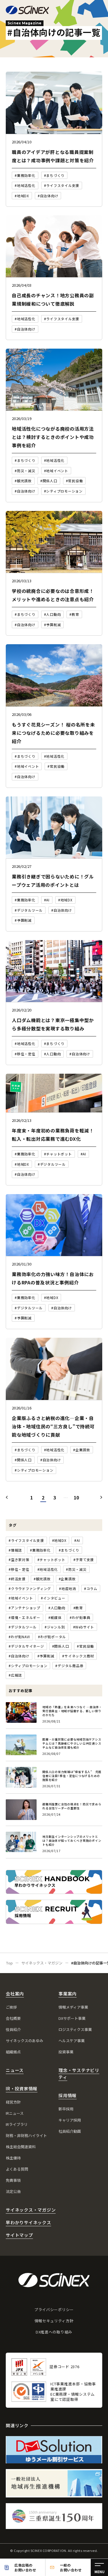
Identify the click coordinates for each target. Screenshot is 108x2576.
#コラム (91, 1588)
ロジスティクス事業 (75, 2029)
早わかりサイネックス (29, 2222)
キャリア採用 (70, 2120)
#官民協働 (85, 1646)
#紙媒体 (55, 1617)
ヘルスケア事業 (72, 2041)
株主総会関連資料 (21, 2147)
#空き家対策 (19, 1560)
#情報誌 (15, 1550)
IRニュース (15, 2113)
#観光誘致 (42, 1579)
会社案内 (15, 1994)
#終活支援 (17, 1579)
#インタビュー (53, 1598)
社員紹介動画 (70, 2131)
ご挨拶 (11, 2007)
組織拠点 (13, 2052)
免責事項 (13, 2180)
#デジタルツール (23, 1627)
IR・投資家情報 (22, 2088)
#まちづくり (69, 1550)
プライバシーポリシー (54, 2310)
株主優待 (13, 2158)
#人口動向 (57, 1608)
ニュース (15, 2070)
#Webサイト (84, 1627)
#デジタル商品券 (69, 1666)
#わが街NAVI (19, 1637)
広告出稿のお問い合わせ (25, 2567)
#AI (77, 1540)
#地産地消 (68, 1588)
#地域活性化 (48, 1569)
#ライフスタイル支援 (26, 1540)
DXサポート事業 (72, 2018)
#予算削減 (46, 1656)
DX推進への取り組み (54, 2332)
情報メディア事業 (73, 2007)
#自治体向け (19, 1656)
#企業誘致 (67, 1579)
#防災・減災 (76, 1569)
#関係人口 (61, 1646)
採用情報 (68, 2095)
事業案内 (68, 1994)
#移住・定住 (19, 1569)
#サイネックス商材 (78, 1656)
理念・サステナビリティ (79, 2074)
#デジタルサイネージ (26, 1646)
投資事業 (66, 2052)
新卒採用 (66, 2109)
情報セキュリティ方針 (54, 2321)
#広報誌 (15, 1675)
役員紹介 (13, 2029)
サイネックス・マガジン (31, 2210)
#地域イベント (21, 1598)
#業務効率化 (40, 1550)
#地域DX (59, 1540)
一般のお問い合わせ (71, 2567)
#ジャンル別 (55, 1627)
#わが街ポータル (52, 1637)
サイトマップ (19, 2235)
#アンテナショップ (24, 1608)
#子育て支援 (84, 1560)
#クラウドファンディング (30, 1588)
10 (76, 1497)
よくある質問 (17, 2169)
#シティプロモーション (28, 1666)
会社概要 (13, 2018)
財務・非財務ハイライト (26, 2135)
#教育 (78, 1608)
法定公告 (13, 2191)
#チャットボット (51, 1560)
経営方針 (13, 2102)
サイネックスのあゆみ (24, 2041)
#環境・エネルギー (24, 1617)
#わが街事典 (80, 1617)
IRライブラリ (17, 2124)
